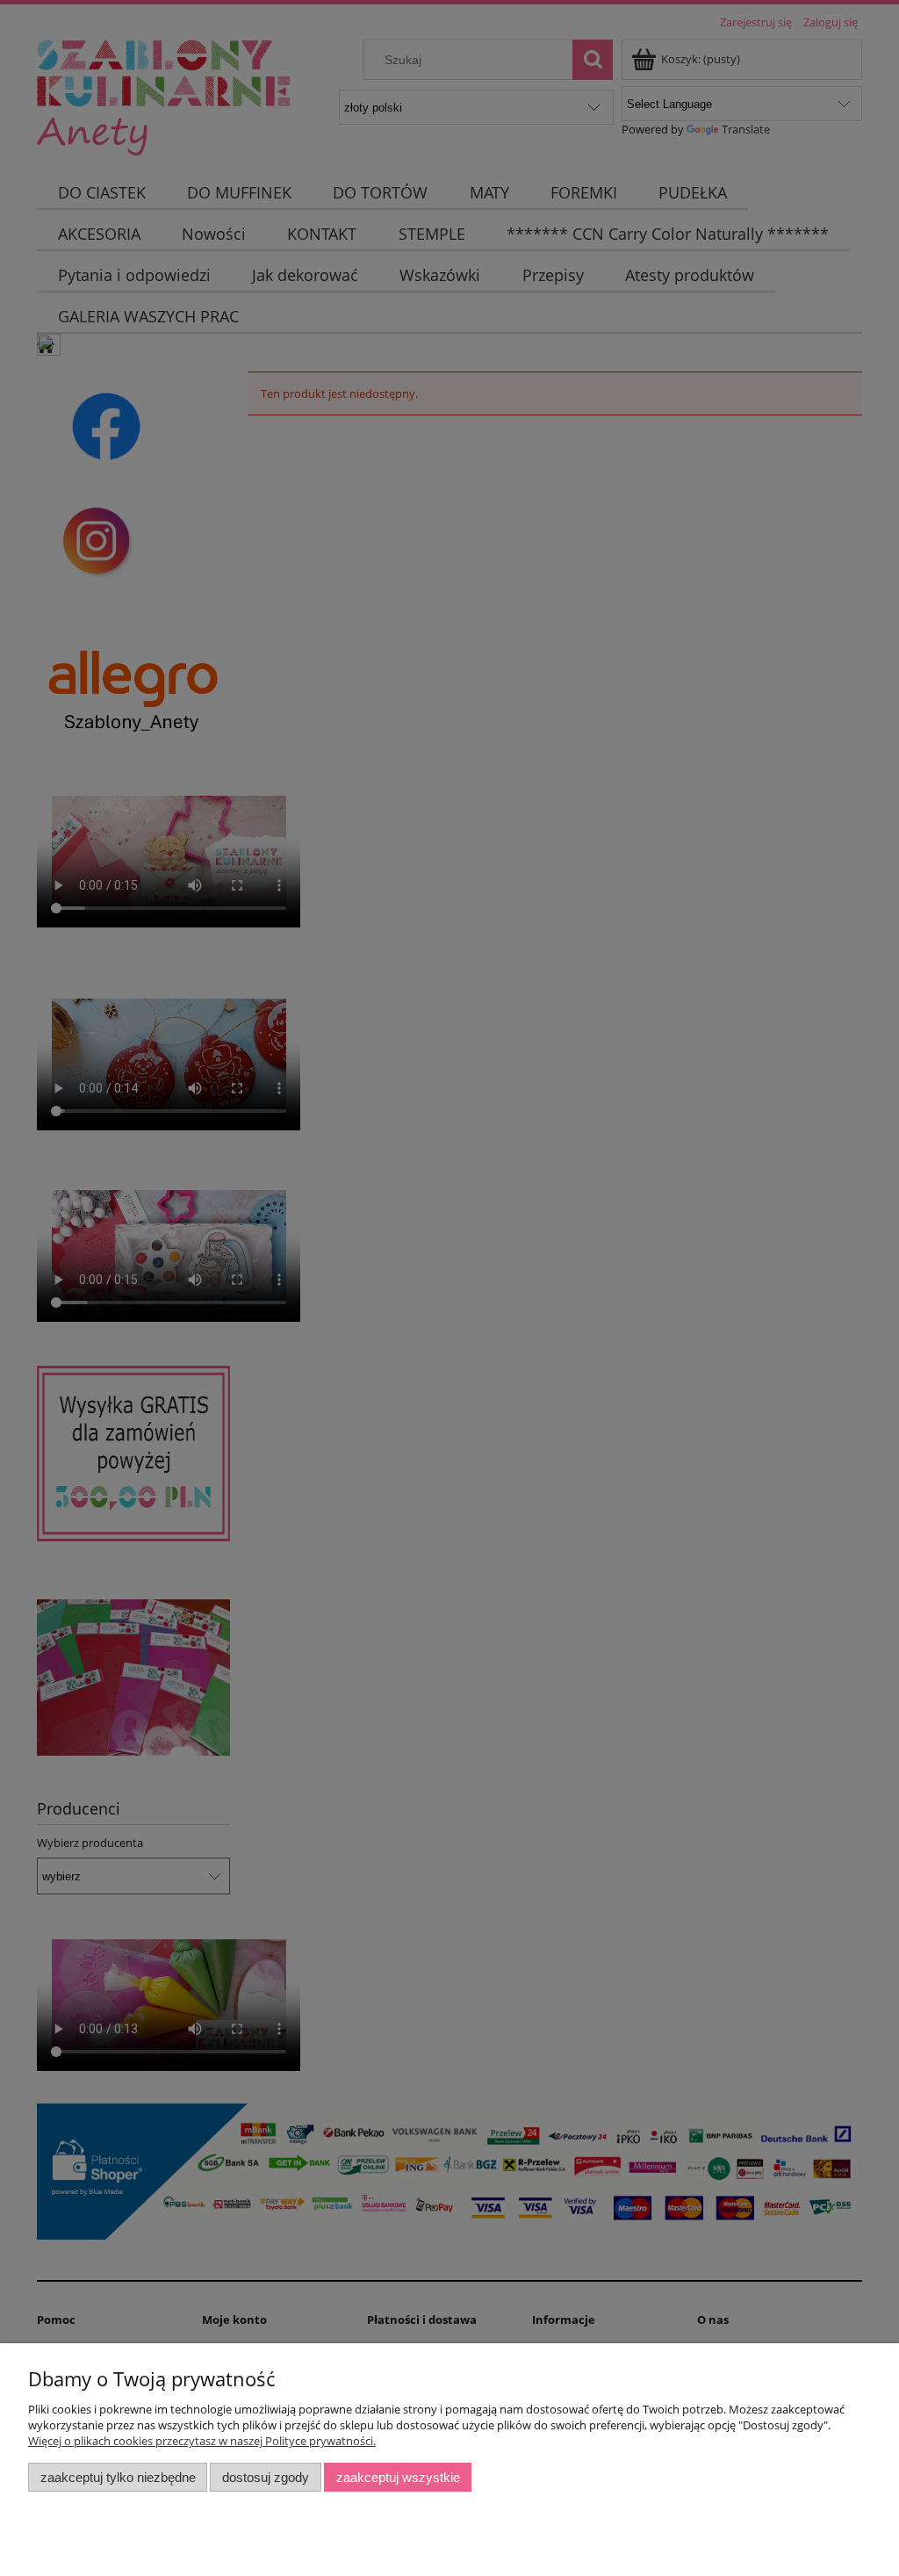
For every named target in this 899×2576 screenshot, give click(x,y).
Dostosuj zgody (266, 2477)
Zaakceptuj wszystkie (398, 2477)
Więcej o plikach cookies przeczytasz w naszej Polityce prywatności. (202, 2441)
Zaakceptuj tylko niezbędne (118, 2477)
